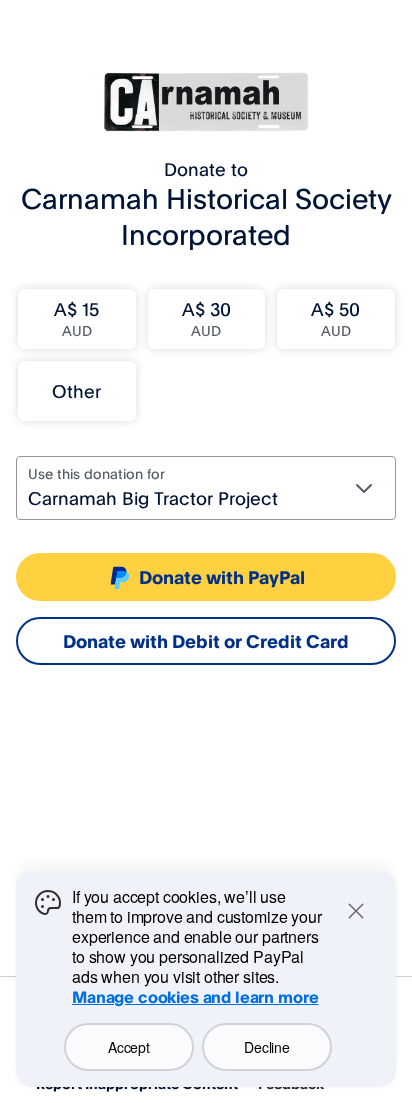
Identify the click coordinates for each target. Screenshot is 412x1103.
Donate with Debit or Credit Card (206, 641)
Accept (128, 1047)
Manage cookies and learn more (195, 997)
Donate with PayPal (222, 577)
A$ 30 (206, 318)
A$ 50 (335, 318)
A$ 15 (76, 318)
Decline (266, 1047)
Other (76, 391)
